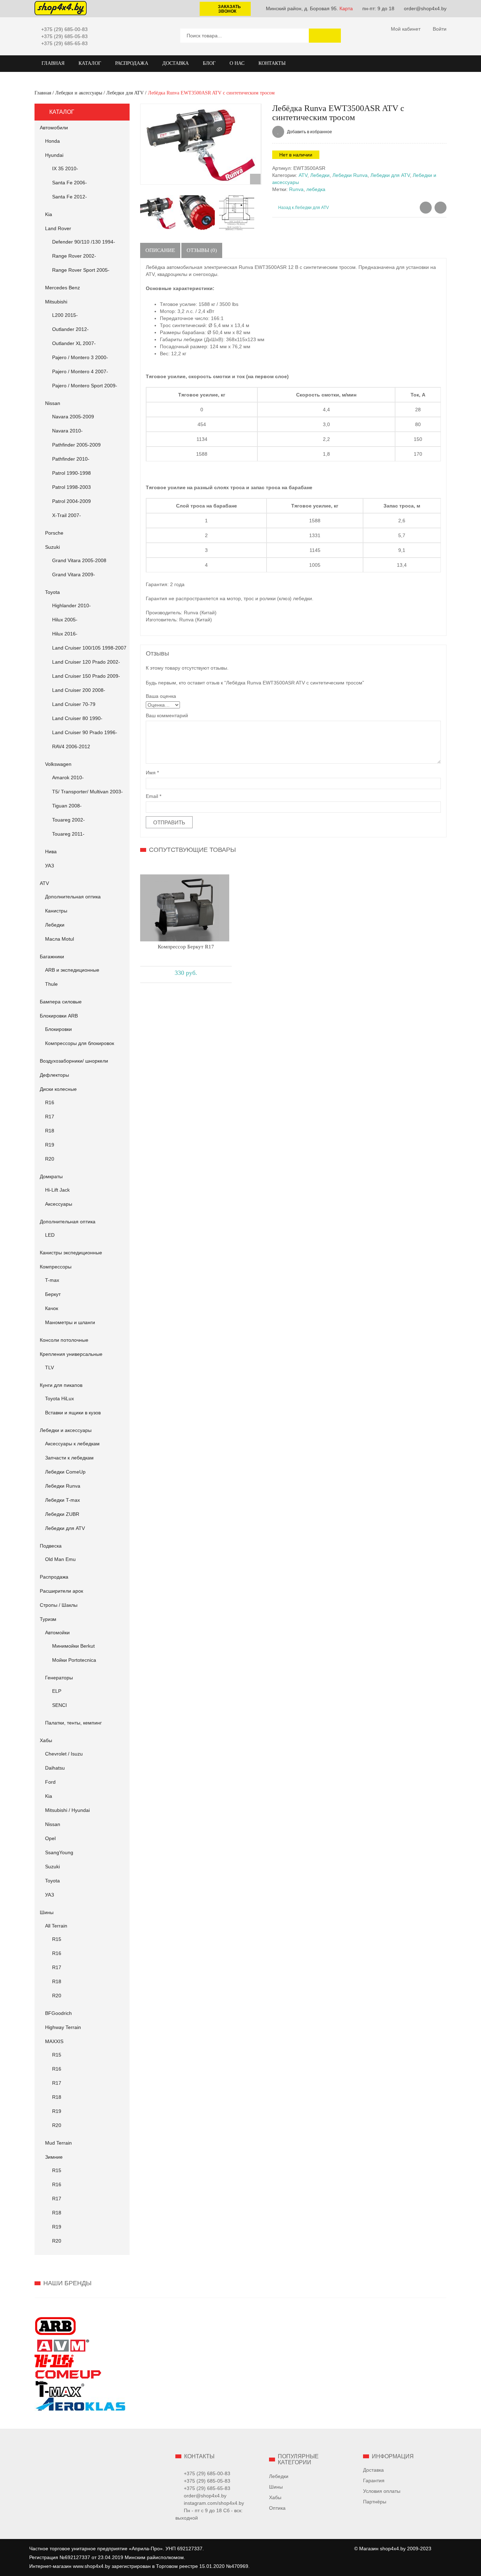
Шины (47, 1912)
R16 (50, 1102)
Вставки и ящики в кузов (73, 1413)
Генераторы (59, 1678)
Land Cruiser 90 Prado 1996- (85, 732)
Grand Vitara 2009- (74, 574)
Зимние (54, 2157)
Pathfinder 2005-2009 (76, 445)
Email (154, 796)
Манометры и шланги (70, 1322)
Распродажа (54, 1577)
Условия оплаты (382, 2491)
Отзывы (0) (202, 250)
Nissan (53, 403)
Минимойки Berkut (73, 1646)
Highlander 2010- (71, 605)
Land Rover (58, 228)
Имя (152, 773)
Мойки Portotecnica (74, 1660)
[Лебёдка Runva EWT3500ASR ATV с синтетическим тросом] (201, 144)
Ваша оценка (161, 696)
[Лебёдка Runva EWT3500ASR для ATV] (197, 213)
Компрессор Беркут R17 (186, 947)
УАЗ (49, 866)
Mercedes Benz (63, 288)
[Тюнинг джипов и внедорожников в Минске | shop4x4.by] (61, 8)
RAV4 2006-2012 (71, 746)
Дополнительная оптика (73, 897)
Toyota (52, 592)
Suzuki (52, 547)
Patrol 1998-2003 (71, 487)
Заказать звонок (229, 9)
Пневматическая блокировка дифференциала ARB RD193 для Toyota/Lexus (426, 208)
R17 (50, 1117)
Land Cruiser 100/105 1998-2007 (89, 648)
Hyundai (54, 155)
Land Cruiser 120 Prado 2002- (86, 662)
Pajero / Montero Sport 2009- (85, 386)
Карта (346, 8)
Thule (51, 984)
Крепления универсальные (71, 1354)
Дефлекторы (54, 1075)
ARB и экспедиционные (72, 970)
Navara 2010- (67, 431)
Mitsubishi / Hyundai (67, 1810)
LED (50, 1235)
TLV (49, 1367)
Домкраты (51, 1176)
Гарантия (374, 2480)
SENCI (60, 1705)
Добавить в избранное (309, 132)
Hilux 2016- (65, 634)
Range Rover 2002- (74, 256)
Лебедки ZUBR (62, 1514)
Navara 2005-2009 (73, 417)
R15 (57, 1939)
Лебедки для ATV (125, 93)
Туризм (48, 1619)
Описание (160, 250)
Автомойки (57, 1633)
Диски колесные (58, 1089)
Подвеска (51, 1546)
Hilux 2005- (65, 620)
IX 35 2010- (65, 168)
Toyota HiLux (60, 1398)
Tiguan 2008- (67, 806)
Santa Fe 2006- (70, 183)
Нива (51, 852)
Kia (49, 214)
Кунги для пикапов (61, 1385)
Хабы (46, 1740)
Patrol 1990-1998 (71, 473)
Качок (52, 1308)
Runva (296, 189)
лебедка (316, 189)
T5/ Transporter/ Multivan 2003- (88, 792)
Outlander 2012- (70, 329)
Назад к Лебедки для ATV (304, 208)
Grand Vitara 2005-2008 (79, 560)
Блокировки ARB (59, 1016)
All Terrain (56, 1926)
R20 (50, 1159)
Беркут (53, 1294)
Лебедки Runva (63, 1486)
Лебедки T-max (63, 1500)
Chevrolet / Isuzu (64, 1754)
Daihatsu (55, 1768)
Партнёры (375, 2502)
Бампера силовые (61, 1002)
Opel (50, 1838)
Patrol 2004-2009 (71, 501)
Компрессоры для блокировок (80, 1043)
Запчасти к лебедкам (69, 1458)
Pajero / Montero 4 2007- (80, 371)
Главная (43, 93)
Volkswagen (58, 764)
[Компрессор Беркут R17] (185, 908)
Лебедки (55, 925)
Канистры (56, 911)
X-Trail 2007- (67, 515)
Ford (50, 1782)
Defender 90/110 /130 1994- (84, 242)
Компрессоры (56, 1267)
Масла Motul (60, 939)
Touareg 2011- (68, 834)
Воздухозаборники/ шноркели (74, 1061)
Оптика (277, 2508)
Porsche (54, 533)
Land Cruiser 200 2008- (79, 690)
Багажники (52, 957)
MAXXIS (54, 2041)
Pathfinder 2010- (71, 459)
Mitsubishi (56, 302)
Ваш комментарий (167, 715)
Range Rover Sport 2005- (81, 270)
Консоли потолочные (64, 1340)
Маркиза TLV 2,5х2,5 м (441, 208)
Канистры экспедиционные (71, 1253)
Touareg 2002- (68, 820)
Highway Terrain (63, 2027)
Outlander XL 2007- (74, 343)
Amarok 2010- (68, 777)
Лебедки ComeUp (65, 1472)
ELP (57, 1691)
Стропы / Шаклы (59, 1605)
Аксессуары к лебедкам (72, 1444)
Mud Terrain (58, 2143)
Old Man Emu (60, 1559)
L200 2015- (65, 315)
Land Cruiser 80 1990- (77, 718)
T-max (52, 1280)
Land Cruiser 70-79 (74, 704)
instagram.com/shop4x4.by (214, 2503)
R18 (50, 1131)
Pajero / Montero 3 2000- (80, 357)
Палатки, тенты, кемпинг (73, 1723)
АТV (44, 883)
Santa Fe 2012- (70, 197)
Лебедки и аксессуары (79, 93)
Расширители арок (61, 1591)
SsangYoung (59, 1852)
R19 (50, 1145)
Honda (52, 141)
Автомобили (54, 128)
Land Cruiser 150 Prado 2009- (86, 676)
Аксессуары (59, 1204)
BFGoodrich (58, 2013)
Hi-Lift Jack (57, 1190)
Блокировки (58, 1029)
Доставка (373, 2470)
